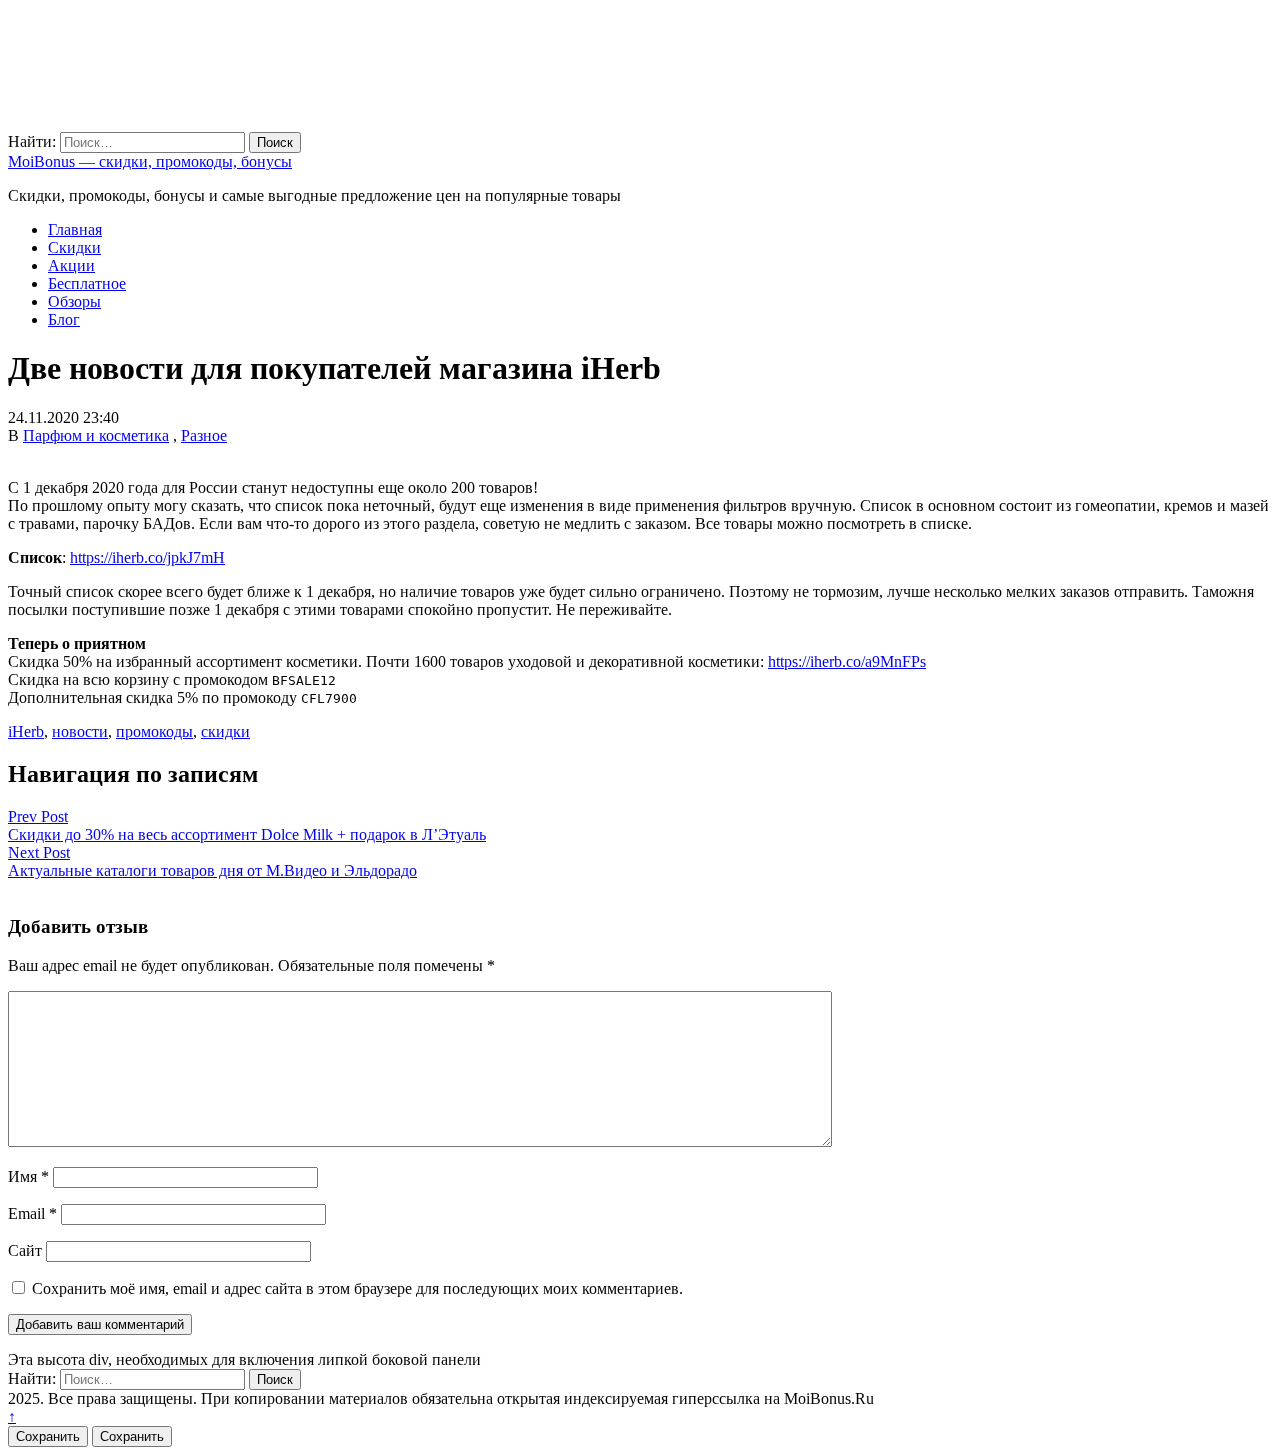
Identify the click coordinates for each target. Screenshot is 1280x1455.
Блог (64, 319)
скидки (225, 731)
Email (32, 1213)
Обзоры (74, 301)
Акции (71, 265)
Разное (204, 435)
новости (80, 731)
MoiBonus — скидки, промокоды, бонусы (150, 161)
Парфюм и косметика (96, 435)
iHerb (26, 731)
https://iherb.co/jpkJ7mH (147, 557)
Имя (28, 1176)
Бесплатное (87, 283)
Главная (75, 229)
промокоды (154, 731)
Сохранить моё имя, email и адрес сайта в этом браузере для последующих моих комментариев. (357, 1288)
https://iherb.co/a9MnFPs (847, 661)
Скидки (74, 247)
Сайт (25, 1250)
